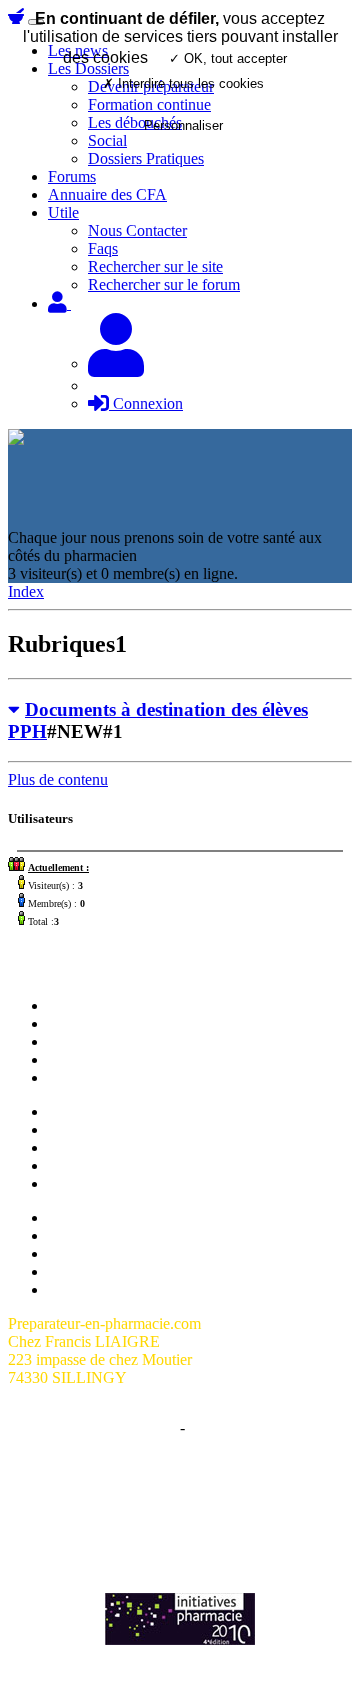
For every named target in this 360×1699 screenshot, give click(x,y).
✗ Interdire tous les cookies (183, 83)
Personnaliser (183, 125)
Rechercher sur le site (155, 266)
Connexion (146, 403)
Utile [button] (63, 212)
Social (67, 1183)
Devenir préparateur (111, 1129)
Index (26, 591)
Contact (213, 1427)
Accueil (72, 1005)
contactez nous (233, 1497)
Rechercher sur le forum (164, 284)
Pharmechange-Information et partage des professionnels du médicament (180, 1524)
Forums (72, 176)
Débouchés (83, 1165)
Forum (69, 1023)
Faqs (103, 248)
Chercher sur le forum (117, 1077)
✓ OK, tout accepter (228, 58)
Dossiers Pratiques (146, 158)
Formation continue (109, 1147)
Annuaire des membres (120, 1235)
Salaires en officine (108, 1111)
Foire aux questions (109, 1253)
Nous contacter (95, 1041)
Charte (155, 1427)
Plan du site (84, 1217)
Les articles (83, 1059)
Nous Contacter (137, 230)
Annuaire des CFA (107, 194)
